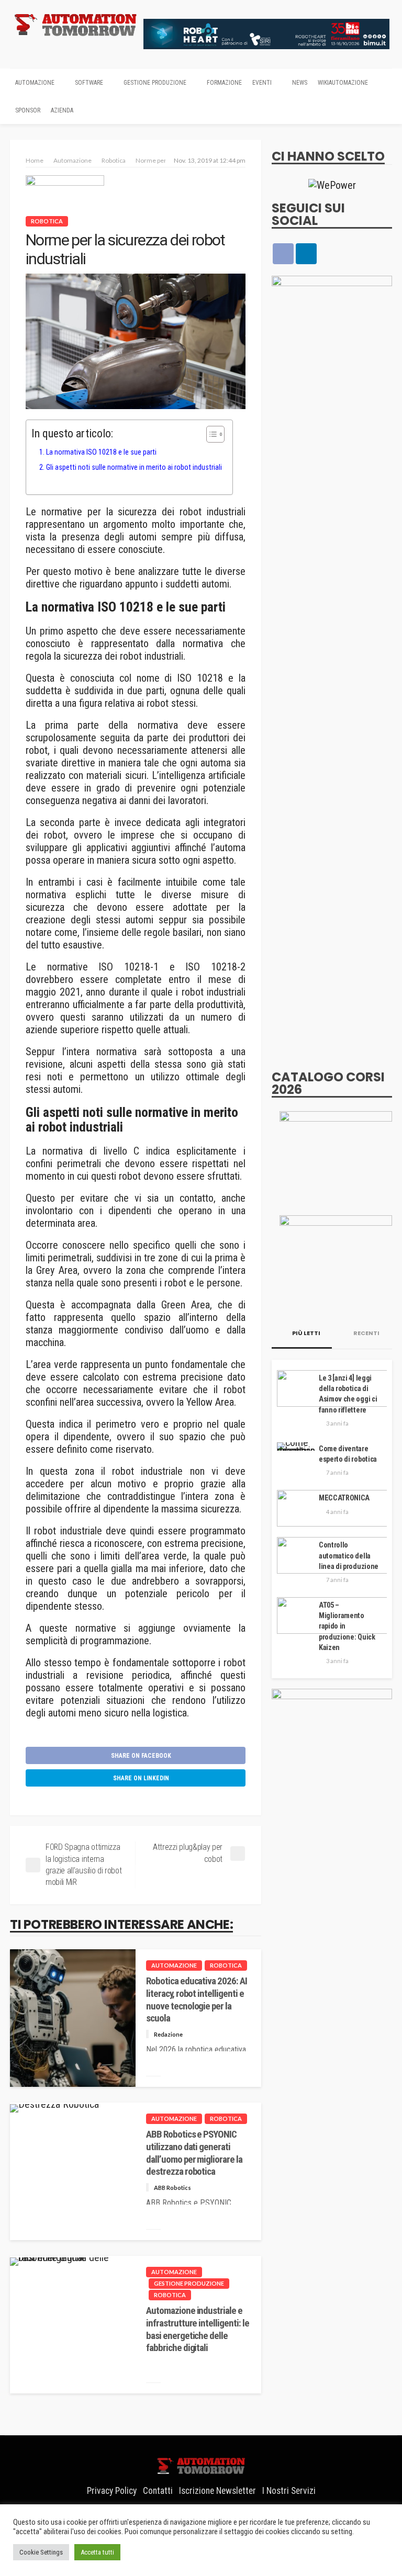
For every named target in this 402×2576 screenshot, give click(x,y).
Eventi (262, 83)
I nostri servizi (289, 2491)
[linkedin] (306, 254)
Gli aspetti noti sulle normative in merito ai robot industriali (134, 467)
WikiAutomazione (343, 83)
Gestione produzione (155, 83)
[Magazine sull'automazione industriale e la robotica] (75, 24)
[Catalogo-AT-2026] (336, 1157)
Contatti (158, 2491)
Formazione (224, 83)
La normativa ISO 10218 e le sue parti (101, 452)
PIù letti (306, 1333)
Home (35, 160)
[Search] (383, 82)
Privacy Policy (112, 2491)
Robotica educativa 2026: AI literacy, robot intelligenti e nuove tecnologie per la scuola (197, 2000)
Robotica (47, 221)
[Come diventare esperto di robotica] (296, 1447)
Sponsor (28, 110)
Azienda (62, 110)
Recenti (366, 1333)
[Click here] (332, 185)
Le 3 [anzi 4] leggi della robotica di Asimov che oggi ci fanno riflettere (348, 1394)
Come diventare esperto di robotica (348, 1454)
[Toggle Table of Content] (210, 434)
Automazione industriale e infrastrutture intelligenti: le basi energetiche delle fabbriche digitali (198, 2329)
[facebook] (283, 254)
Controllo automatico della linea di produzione (349, 1556)
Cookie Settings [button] (41, 2552)
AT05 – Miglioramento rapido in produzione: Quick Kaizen (347, 1626)
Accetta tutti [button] (97, 2552)
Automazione (35, 83)
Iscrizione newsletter (217, 2491)
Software (89, 83)
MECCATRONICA (344, 1498)
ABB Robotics (172, 2188)
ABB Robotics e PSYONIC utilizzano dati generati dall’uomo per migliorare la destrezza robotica (194, 2153)
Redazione (168, 2034)
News (300, 83)
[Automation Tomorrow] (201, 2465)
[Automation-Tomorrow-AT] (336, 1261)
